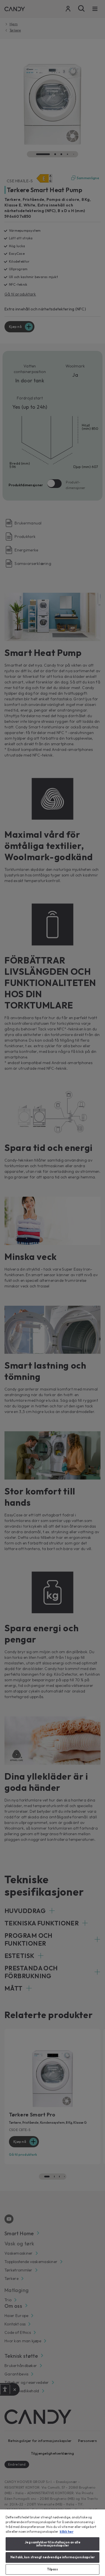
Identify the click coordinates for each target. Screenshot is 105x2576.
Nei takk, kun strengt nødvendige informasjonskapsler (53, 2557)
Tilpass (53, 2569)
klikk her (66, 2532)
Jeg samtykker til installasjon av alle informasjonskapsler (52, 2544)
